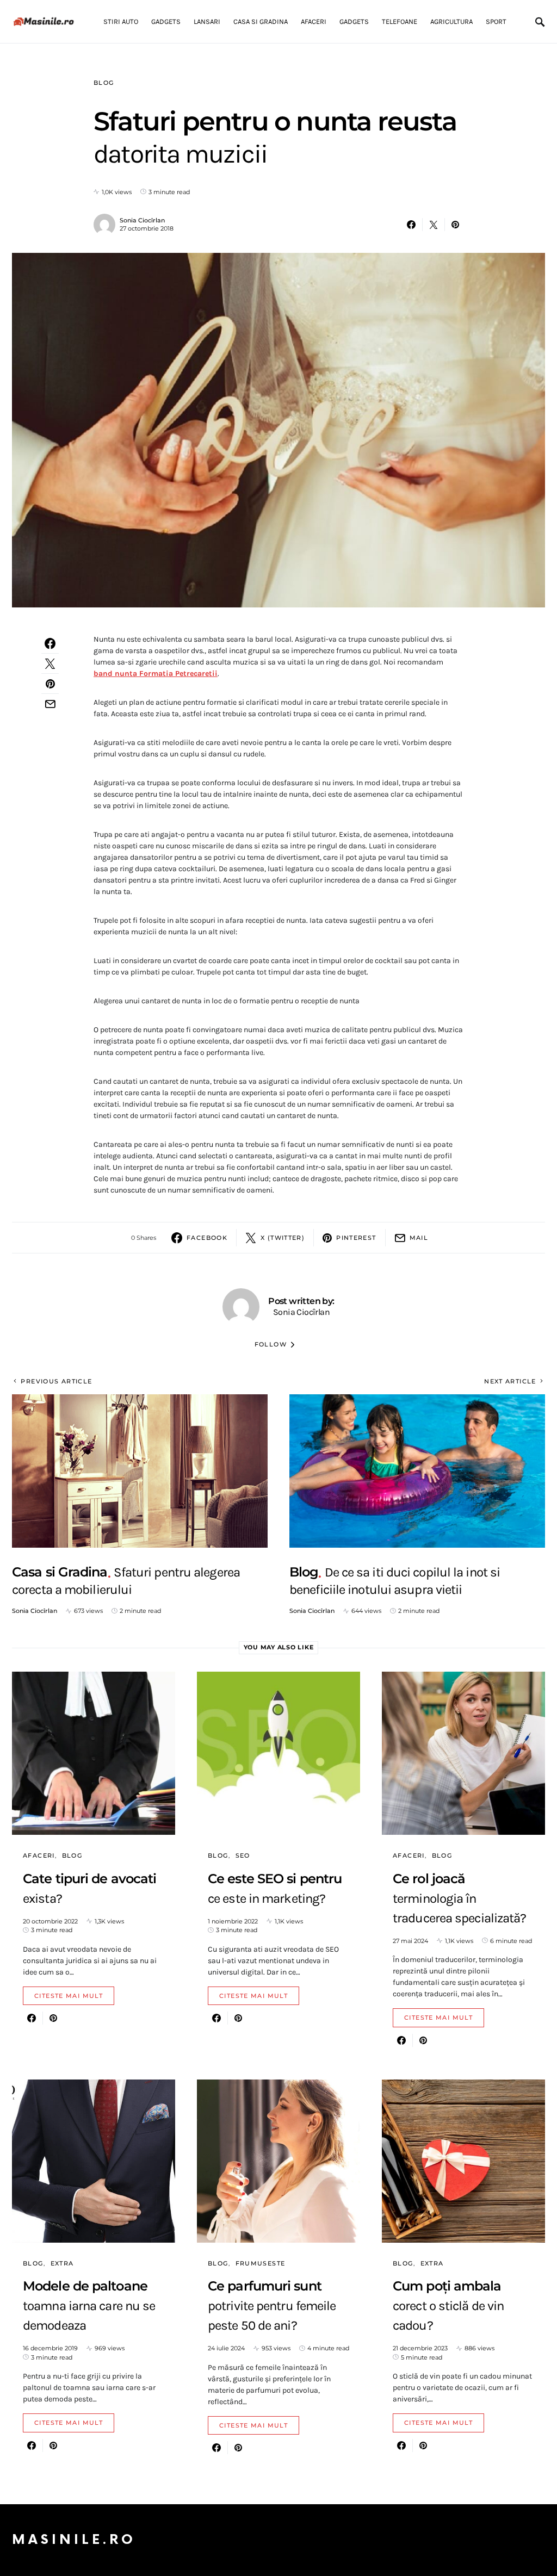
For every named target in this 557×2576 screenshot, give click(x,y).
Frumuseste (261, 2263)
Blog (104, 83)
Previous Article (56, 1381)
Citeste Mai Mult (69, 1996)
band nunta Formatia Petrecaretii (156, 674)
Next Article (510, 1381)
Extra (62, 2263)
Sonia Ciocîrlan (142, 220)
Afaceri (39, 1855)
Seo (243, 1855)
